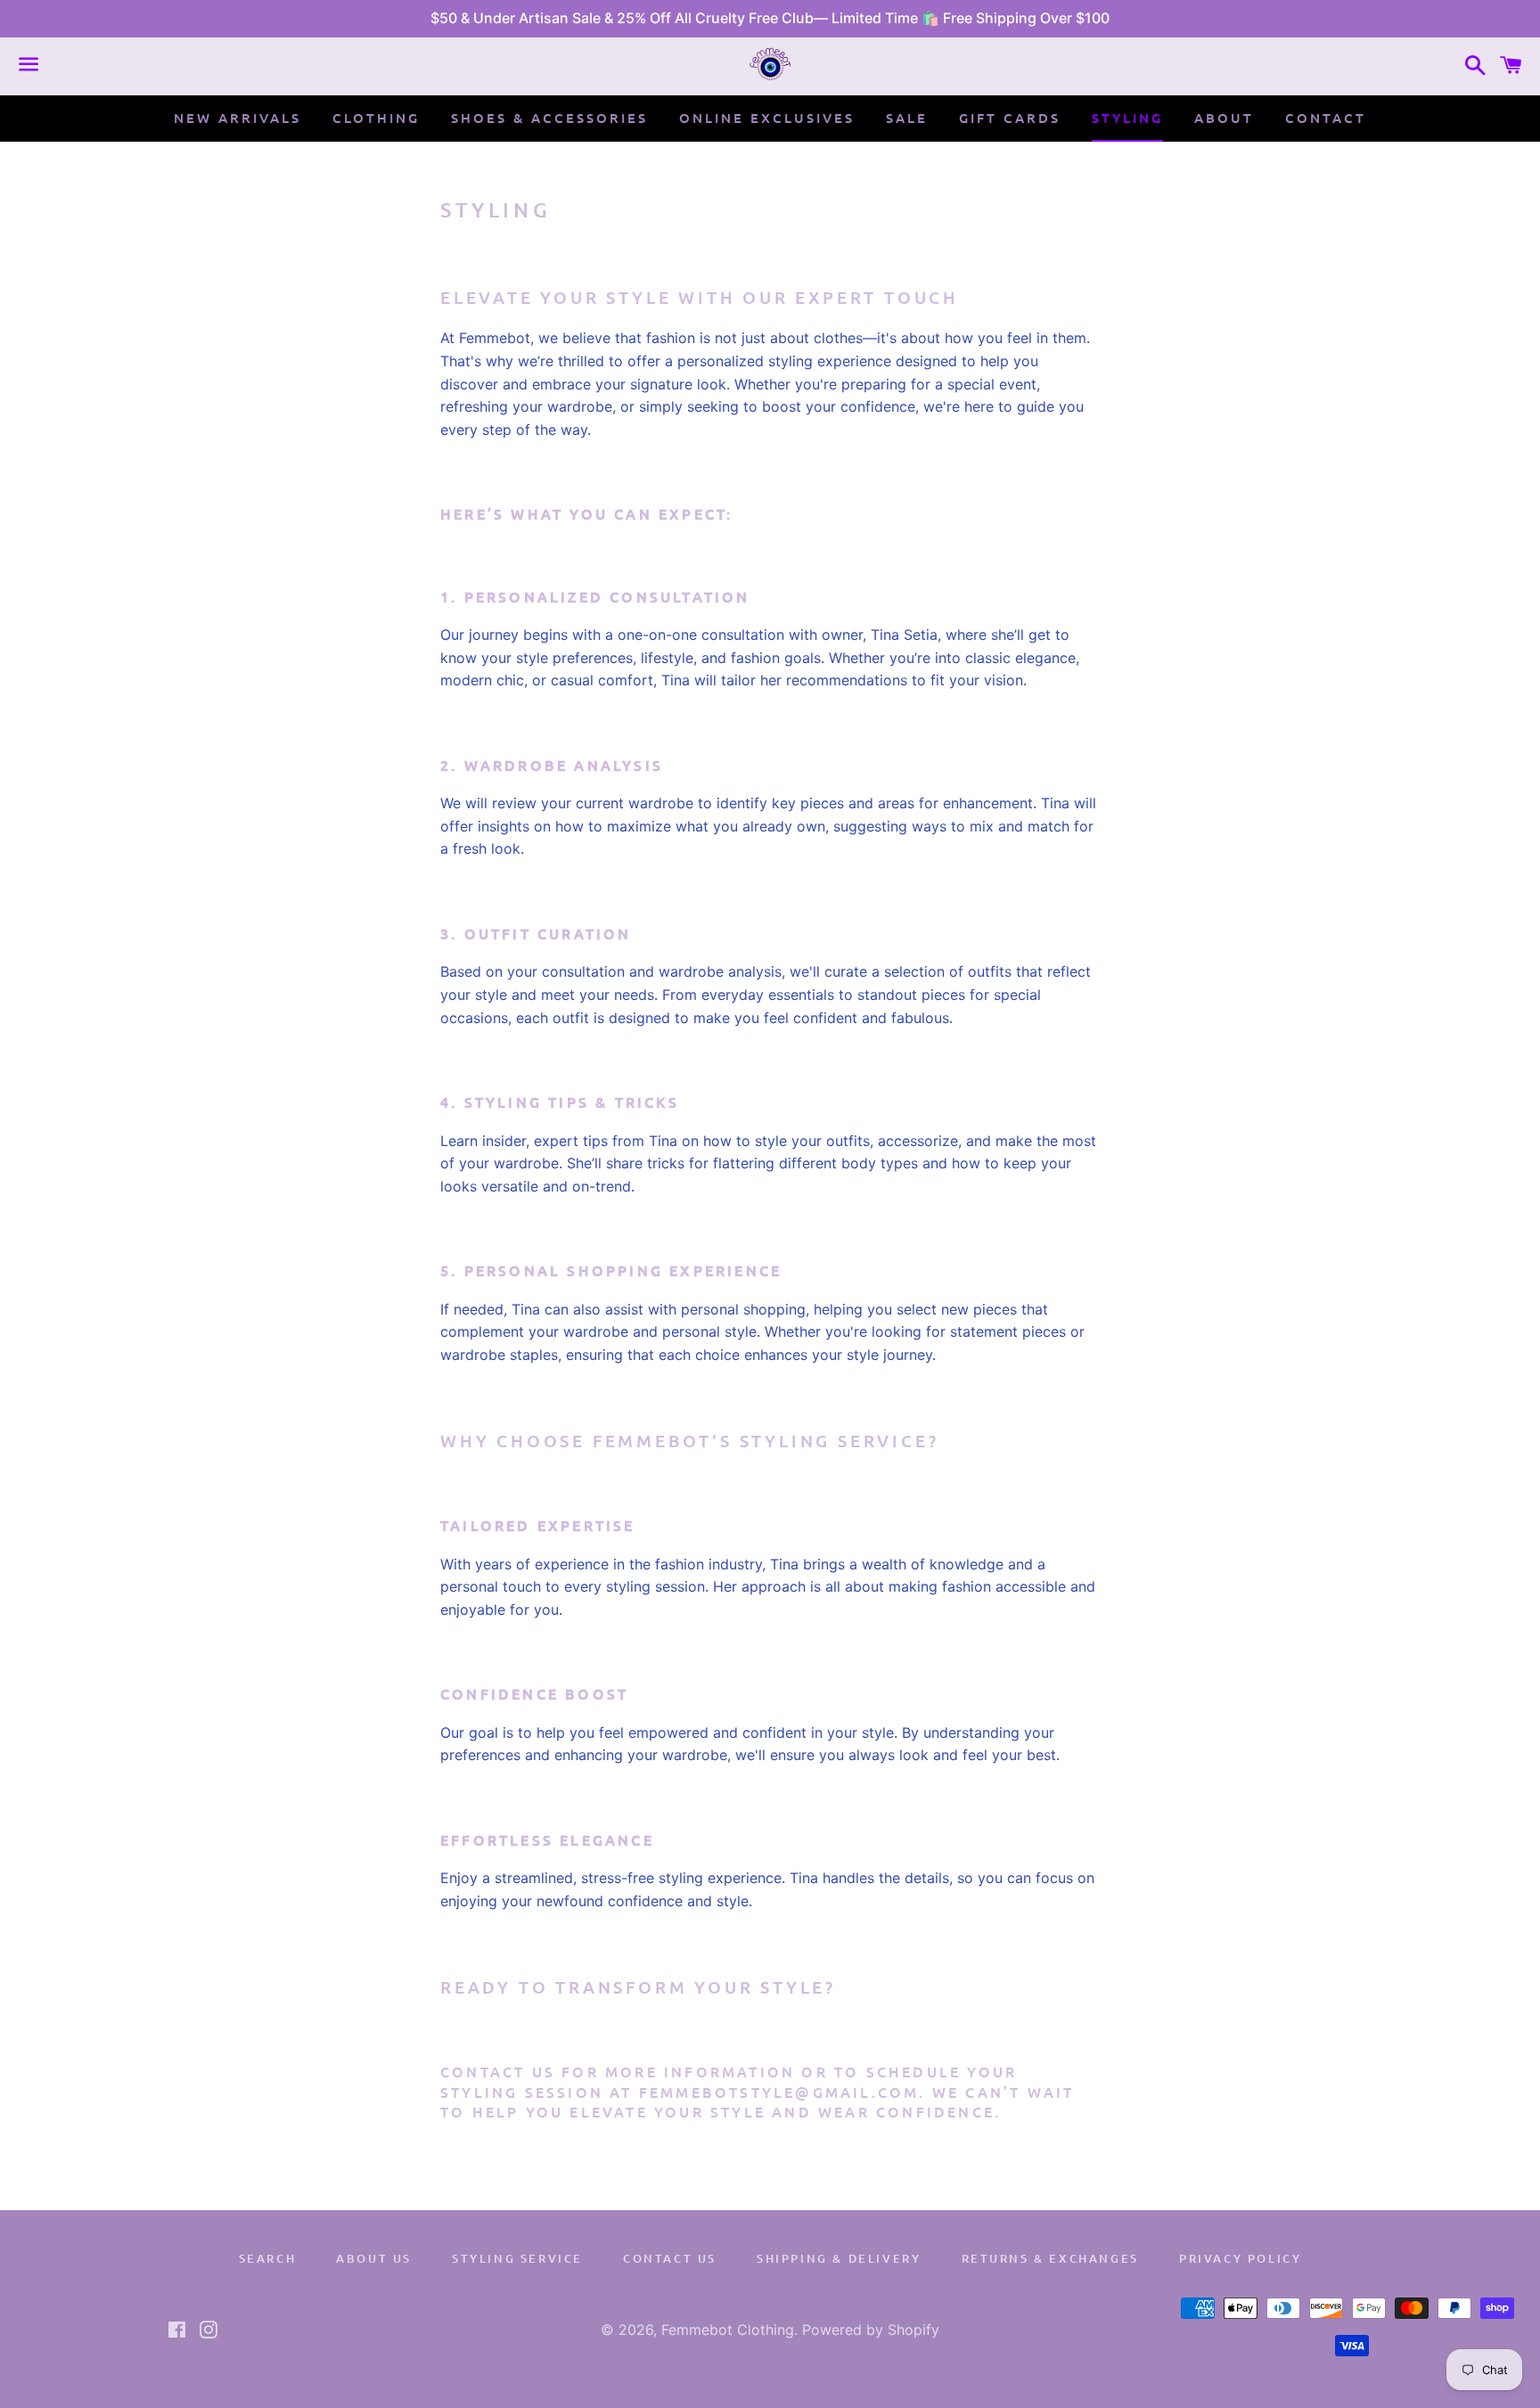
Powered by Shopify (871, 2330)
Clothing (376, 118)
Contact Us (670, 2258)
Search (268, 2258)
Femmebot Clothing (728, 2330)
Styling (1127, 118)
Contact (1326, 118)
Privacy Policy (1240, 2258)
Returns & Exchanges (1050, 2258)
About (1224, 118)
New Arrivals (238, 118)
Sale (907, 118)
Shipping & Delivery (839, 2258)
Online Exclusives (767, 118)
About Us (374, 2258)
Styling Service (517, 2258)
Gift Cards (1010, 118)
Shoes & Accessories (549, 118)
